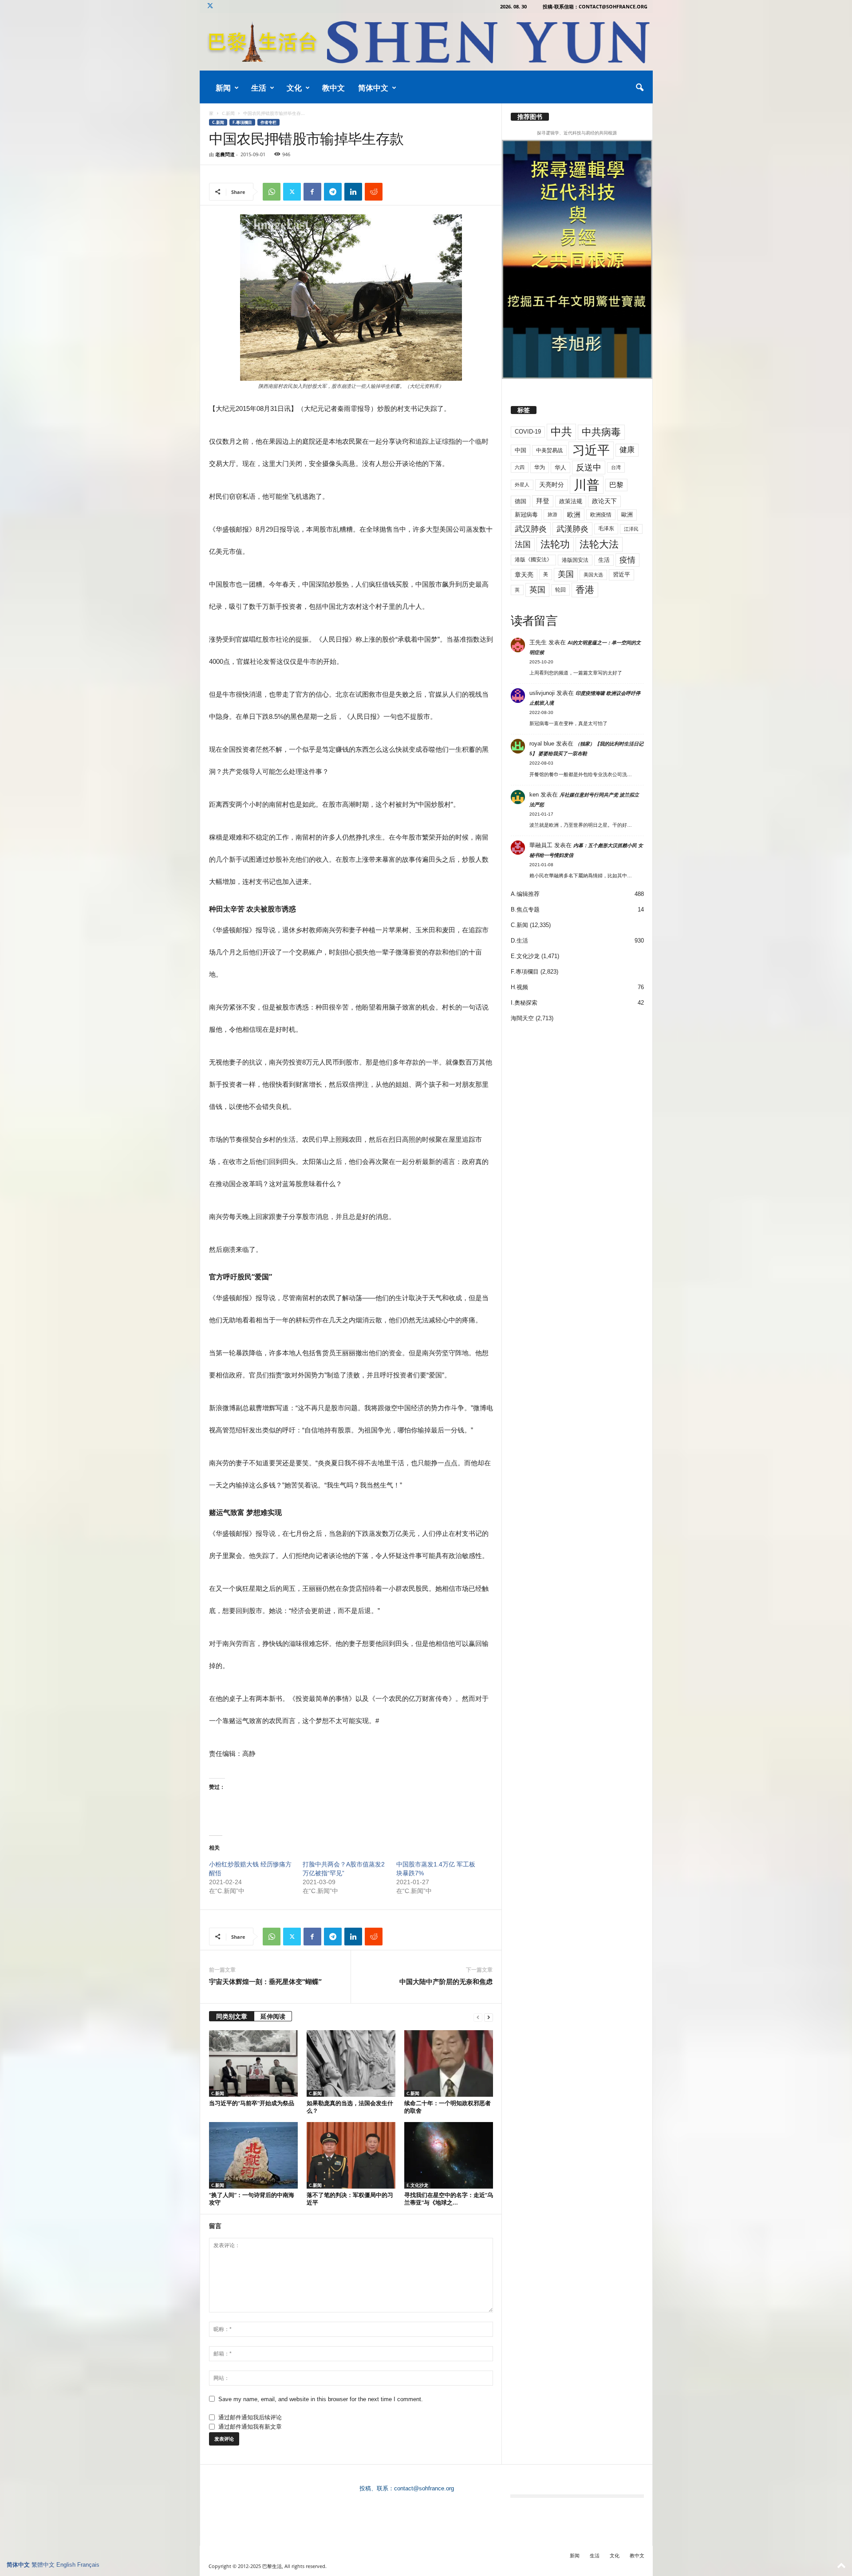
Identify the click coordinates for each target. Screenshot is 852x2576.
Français (88, 2565)
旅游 (552, 514)
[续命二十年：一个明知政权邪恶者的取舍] (449, 2063)
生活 (259, 88)
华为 (540, 467)
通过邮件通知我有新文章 (250, 2427)
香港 (585, 590)
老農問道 (225, 154)
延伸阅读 (273, 2016)
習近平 (621, 574)
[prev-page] (478, 2017)
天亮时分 (552, 485)
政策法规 (571, 501)
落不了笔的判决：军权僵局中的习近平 (350, 2199)
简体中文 (373, 88)
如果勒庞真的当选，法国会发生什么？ (350, 2107)
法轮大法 (599, 544)
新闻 (223, 88)
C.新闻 (228, 113)
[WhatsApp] (272, 192)
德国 (521, 501)
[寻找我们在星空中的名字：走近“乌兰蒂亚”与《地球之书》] (449, 2155)
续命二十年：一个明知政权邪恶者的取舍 (448, 2107)
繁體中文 (43, 2565)
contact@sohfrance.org (424, 2488)
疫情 (627, 560)
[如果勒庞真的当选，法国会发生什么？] (351, 2063)
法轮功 (555, 544)
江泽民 (631, 529)
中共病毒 (601, 432)
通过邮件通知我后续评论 (250, 2417)
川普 (587, 485)
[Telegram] (333, 192)
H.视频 (519, 987)
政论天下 (604, 501)
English (66, 2565)
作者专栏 (268, 122)
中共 (561, 432)
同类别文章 (232, 2016)
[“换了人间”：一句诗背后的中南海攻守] (253, 2155)
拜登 (543, 501)
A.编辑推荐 (525, 894)
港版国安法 (575, 560)
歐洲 (627, 515)
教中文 (333, 88)
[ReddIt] (374, 192)
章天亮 (524, 575)
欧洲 (574, 515)
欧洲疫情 (601, 515)
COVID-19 (528, 432)
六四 (520, 467)
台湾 (616, 467)
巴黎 (616, 485)
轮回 (560, 590)
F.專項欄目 (242, 122)
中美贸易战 (549, 450)
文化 (294, 88)
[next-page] (489, 2017)
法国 (523, 544)
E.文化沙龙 (417, 2185)
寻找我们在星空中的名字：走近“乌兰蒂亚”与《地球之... (449, 2199)
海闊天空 (522, 1018)
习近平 (591, 450)
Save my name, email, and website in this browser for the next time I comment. (321, 2399)
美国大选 (593, 575)
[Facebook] (312, 192)
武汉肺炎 (531, 529)
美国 (566, 574)
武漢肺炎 (572, 529)
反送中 (589, 467)
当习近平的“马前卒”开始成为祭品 (252, 2103)
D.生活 (519, 941)
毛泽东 (606, 529)
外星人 (522, 485)
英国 (537, 590)
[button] (639, 88)
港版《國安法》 (533, 560)
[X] (210, 6)
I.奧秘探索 (524, 1003)
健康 (627, 450)
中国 (521, 450)
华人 (560, 467)
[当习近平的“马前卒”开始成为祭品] (253, 2063)
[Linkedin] (353, 192)
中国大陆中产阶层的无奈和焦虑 (446, 1981)
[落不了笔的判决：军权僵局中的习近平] (351, 2155)
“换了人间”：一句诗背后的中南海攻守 (252, 2199)
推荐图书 (530, 117)
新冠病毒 (526, 515)
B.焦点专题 (525, 909)
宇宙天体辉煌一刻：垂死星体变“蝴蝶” (265, 1981)
